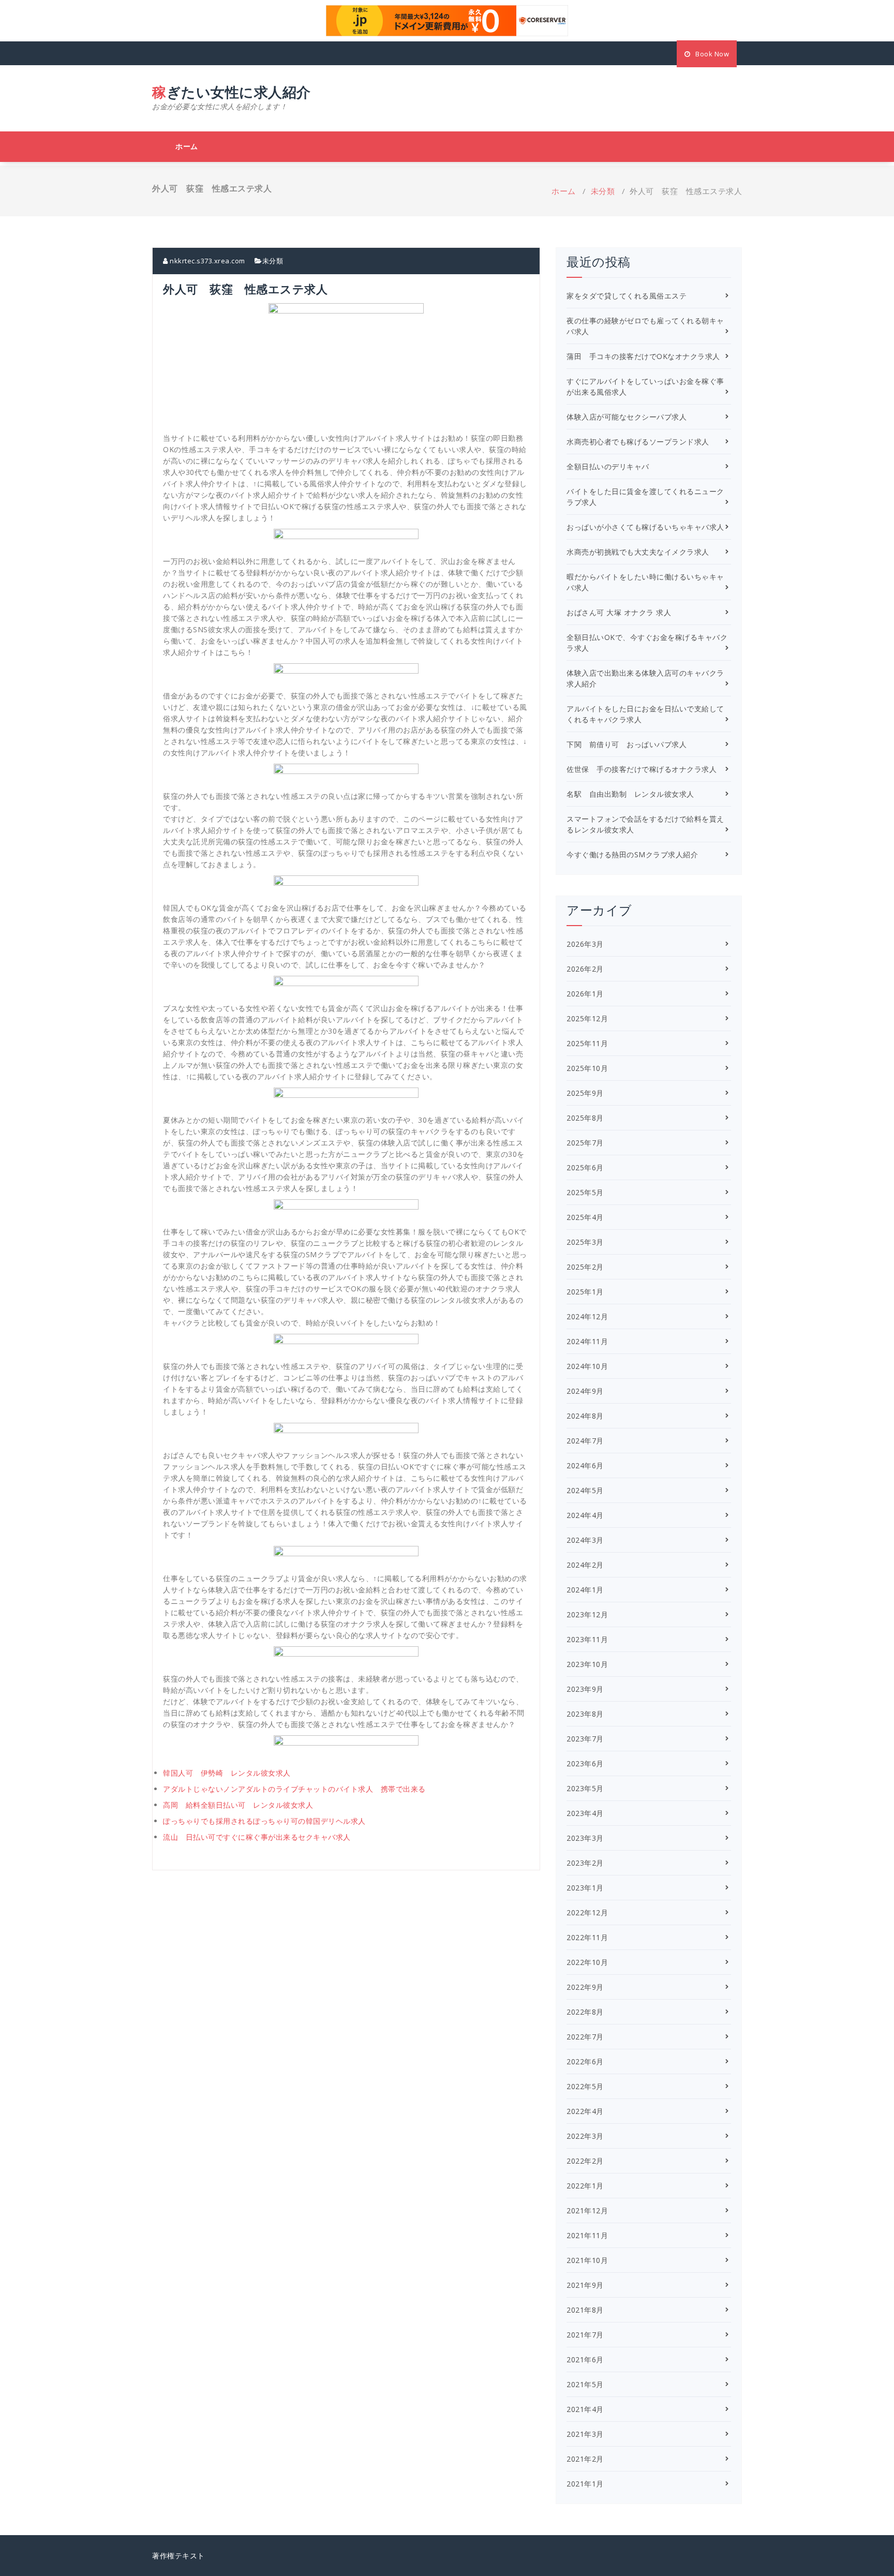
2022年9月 (585, 1987)
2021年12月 (587, 2210)
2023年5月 (585, 1788)
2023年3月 (585, 1838)
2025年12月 (587, 1018)
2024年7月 (585, 1441)
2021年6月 (585, 2359)
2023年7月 (585, 1739)
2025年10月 (587, 1068)
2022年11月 (587, 1937)
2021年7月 (585, 2335)
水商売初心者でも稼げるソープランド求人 (638, 442)
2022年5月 (585, 2086)
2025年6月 (585, 1167)
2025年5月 (585, 1192)
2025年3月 (585, 1242)
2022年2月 (585, 2161)
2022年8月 (585, 2012)
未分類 (603, 191)
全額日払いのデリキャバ (608, 466)
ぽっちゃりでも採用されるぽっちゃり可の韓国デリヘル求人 (264, 1821)
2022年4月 (585, 2111)
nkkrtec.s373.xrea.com (207, 261)
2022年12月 (587, 1912)
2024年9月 (585, 1391)
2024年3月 (585, 1540)
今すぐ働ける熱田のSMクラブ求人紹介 (632, 854)
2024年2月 (585, 1565)
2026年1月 (585, 994)
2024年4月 (585, 1515)
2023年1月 (585, 1888)
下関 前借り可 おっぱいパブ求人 (627, 744)
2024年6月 (585, 1465)
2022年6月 (585, 2061)
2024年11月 (587, 1341)
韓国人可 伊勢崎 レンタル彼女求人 (227, 1773)
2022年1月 (585, 2186)
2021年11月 (587, 2235)
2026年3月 (585, 944)
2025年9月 (585, 1093)
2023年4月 (585, 1813)
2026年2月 (585, 969)
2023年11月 (587, 1639)
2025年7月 (585, 1143)
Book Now (712, 54)
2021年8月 (585, 2310)
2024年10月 (587, 1366)
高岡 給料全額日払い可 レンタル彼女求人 (238, 1805)
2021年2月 (585, 2459)
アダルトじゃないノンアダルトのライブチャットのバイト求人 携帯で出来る (294, 1789)
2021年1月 (585, 2484)
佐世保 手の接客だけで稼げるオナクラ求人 (642, 769)
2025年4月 (585, 1217)
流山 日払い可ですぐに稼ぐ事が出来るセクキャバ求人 (257, 1837)
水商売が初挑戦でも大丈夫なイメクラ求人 (638, 552)
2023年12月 (587, 1614)
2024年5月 (585, 1490)
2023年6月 (585, 1763)
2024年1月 (585, 1590)
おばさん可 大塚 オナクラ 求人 (619, 612)
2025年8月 (585, 1118)
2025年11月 (587, 1043)
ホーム (187, 146)
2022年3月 (585, 2136)
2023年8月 (585, 1714)
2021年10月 (587, 2260)
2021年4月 (585, 2409)
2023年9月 (585, 1689)
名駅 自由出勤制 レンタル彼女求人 (630, 794)
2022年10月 (587, 1962)
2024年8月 (585, 1416)
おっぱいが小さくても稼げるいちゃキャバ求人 (645, 527)
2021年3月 (585, 2434)
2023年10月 (587, 1664)
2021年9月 (585, 2285)
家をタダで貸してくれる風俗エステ (627, 296)
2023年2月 (585, 1863)
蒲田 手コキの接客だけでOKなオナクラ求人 (643, 356)
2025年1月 (585, 1292)
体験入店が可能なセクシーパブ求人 (627, 417)
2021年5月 (585, 2384)
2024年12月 (587, 1316)
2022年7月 (585, 2037)
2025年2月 (585, 1267)
